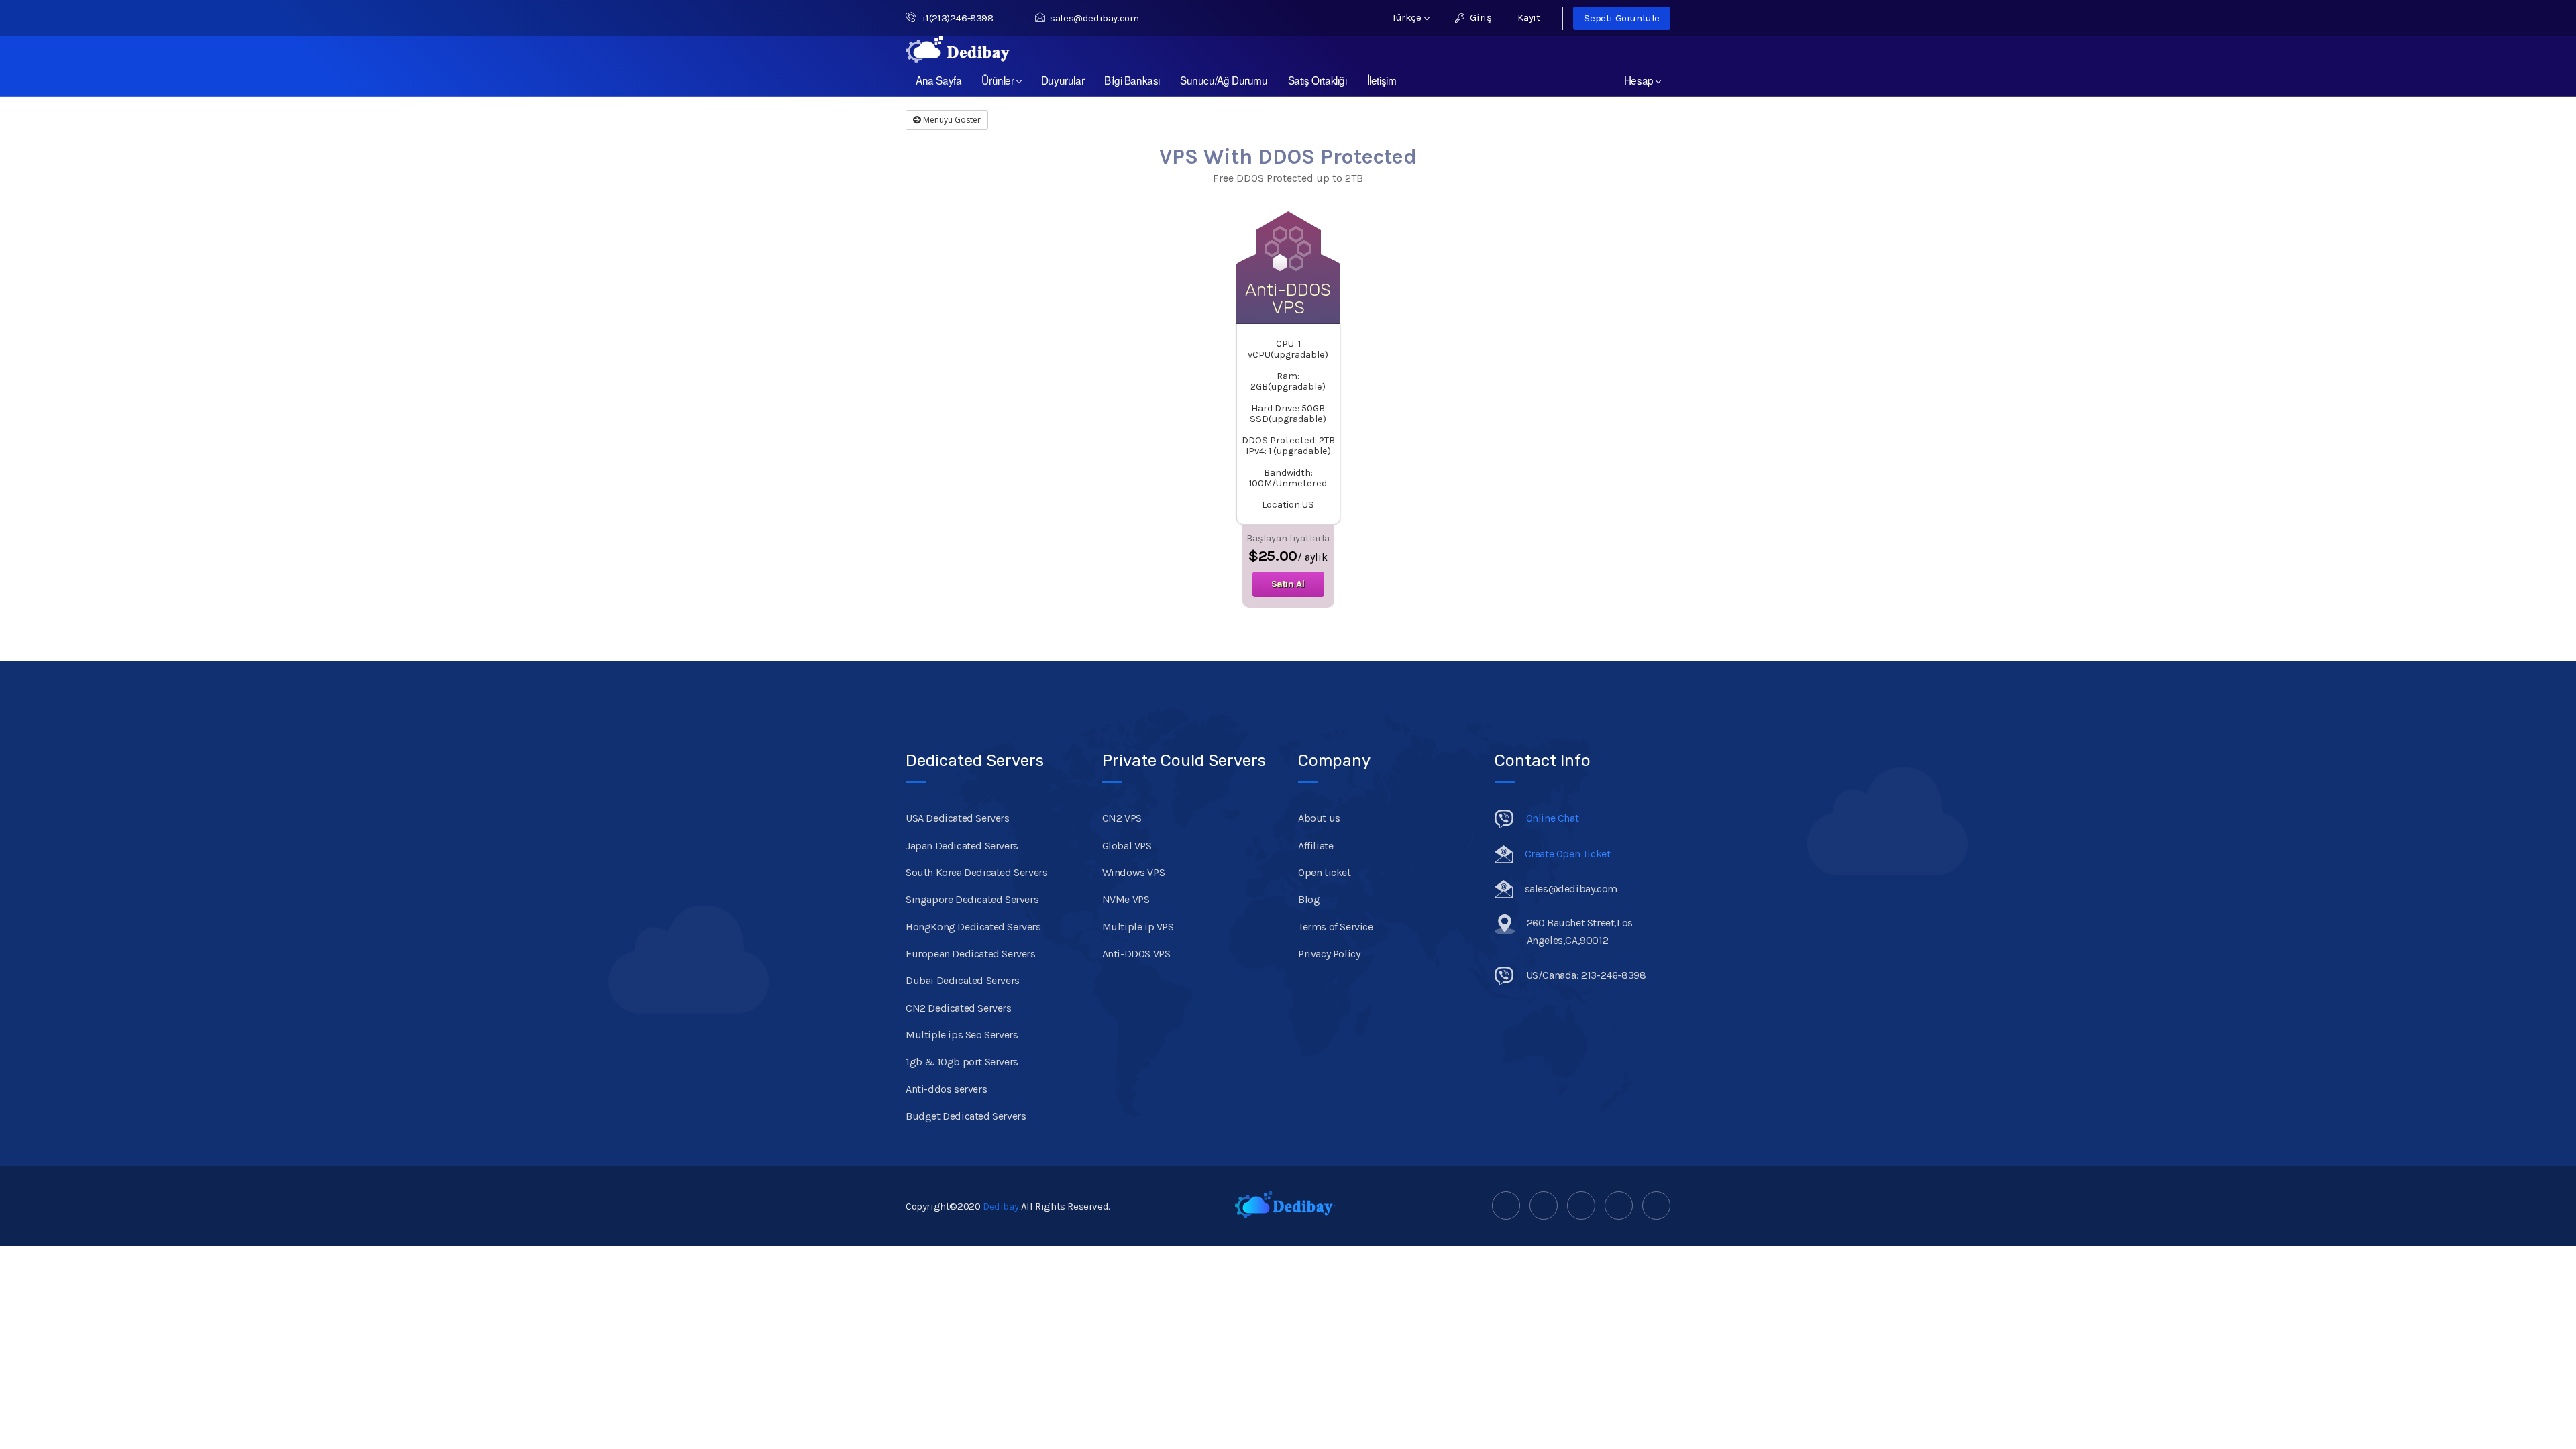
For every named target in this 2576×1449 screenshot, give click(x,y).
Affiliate (1316, 846)
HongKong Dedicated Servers (973, 927)
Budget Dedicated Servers (966, 1116)
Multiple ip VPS (1138, 927)
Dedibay (1001, 1206)
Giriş (1480, 17)
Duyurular (1063, 80)
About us (1319, 818)
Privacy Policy (1329, 954)
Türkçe (1408, 17)
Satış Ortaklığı (1318, 80)
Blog (1309, 899)
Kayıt (1528, 17)
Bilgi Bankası (1132, 80)
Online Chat (1553, 818)
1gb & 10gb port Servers (962, 1062)
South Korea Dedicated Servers (976, 872)
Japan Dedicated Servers (962, 846)
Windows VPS (1134, 872)
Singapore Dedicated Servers (972, 899)
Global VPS (1127, 846)
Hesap (1641, 80)
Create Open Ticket (1568, 854)
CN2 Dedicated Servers (959, 1008)
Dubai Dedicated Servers (963, 980)
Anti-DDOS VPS (1136, 954)
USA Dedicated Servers (958, 818)
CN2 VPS (1122, 818)
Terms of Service (1336, 927)
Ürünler (1000, 80)
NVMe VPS (1126, 899)
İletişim (1382, 80)
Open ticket (1325, 872)
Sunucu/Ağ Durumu (1224, 80)
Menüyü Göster (951, 120)
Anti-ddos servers (946, 1089)
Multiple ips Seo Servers (962, 1035)
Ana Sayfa (938, 80)
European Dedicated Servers (971, 954)
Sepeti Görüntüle (1622, 18)
